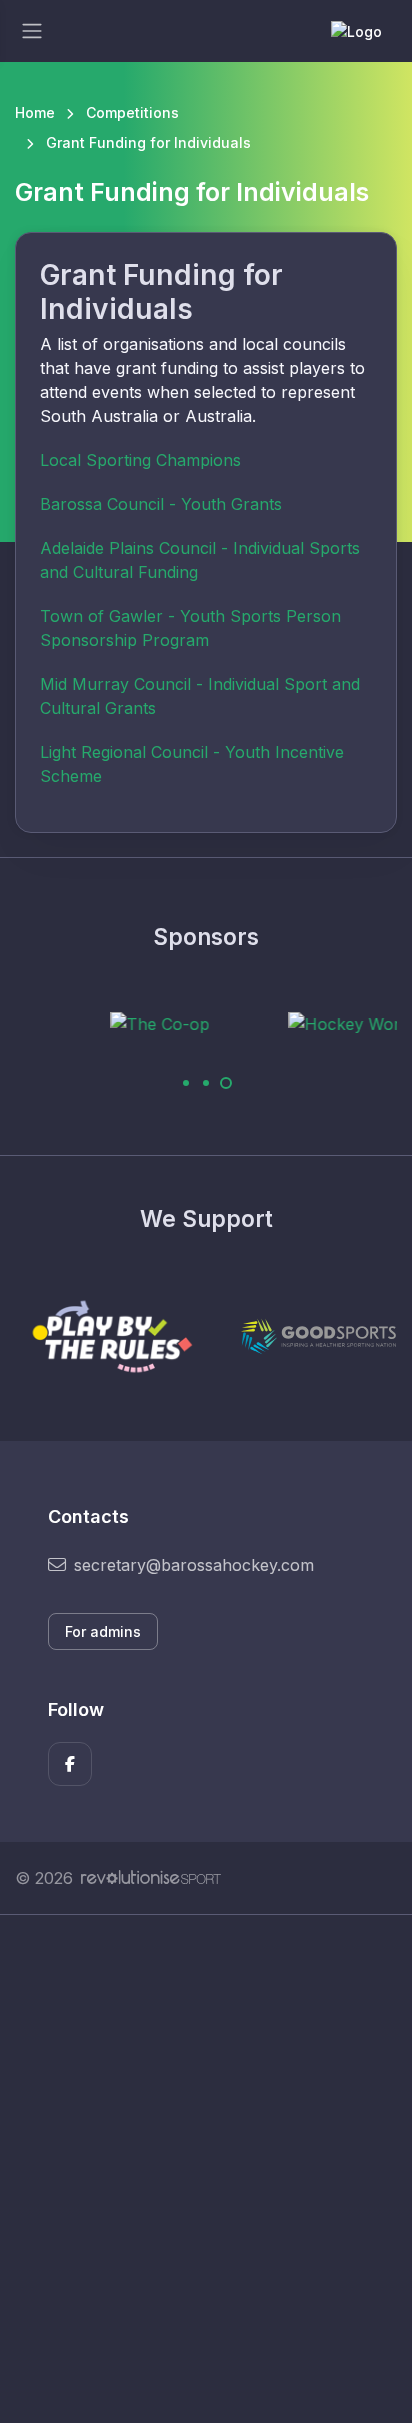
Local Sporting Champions (140, 460)
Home (35, 112)
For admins (103, 1631)
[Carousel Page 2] (206, 1083)
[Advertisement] (206, 2169)
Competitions (132, 112)
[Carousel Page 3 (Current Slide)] (226, 1083)
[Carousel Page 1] (186, 1083)
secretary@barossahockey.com (194, 1565)
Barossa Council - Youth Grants (161, 504)
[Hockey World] (307, 1023)
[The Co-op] (116, 1023)
